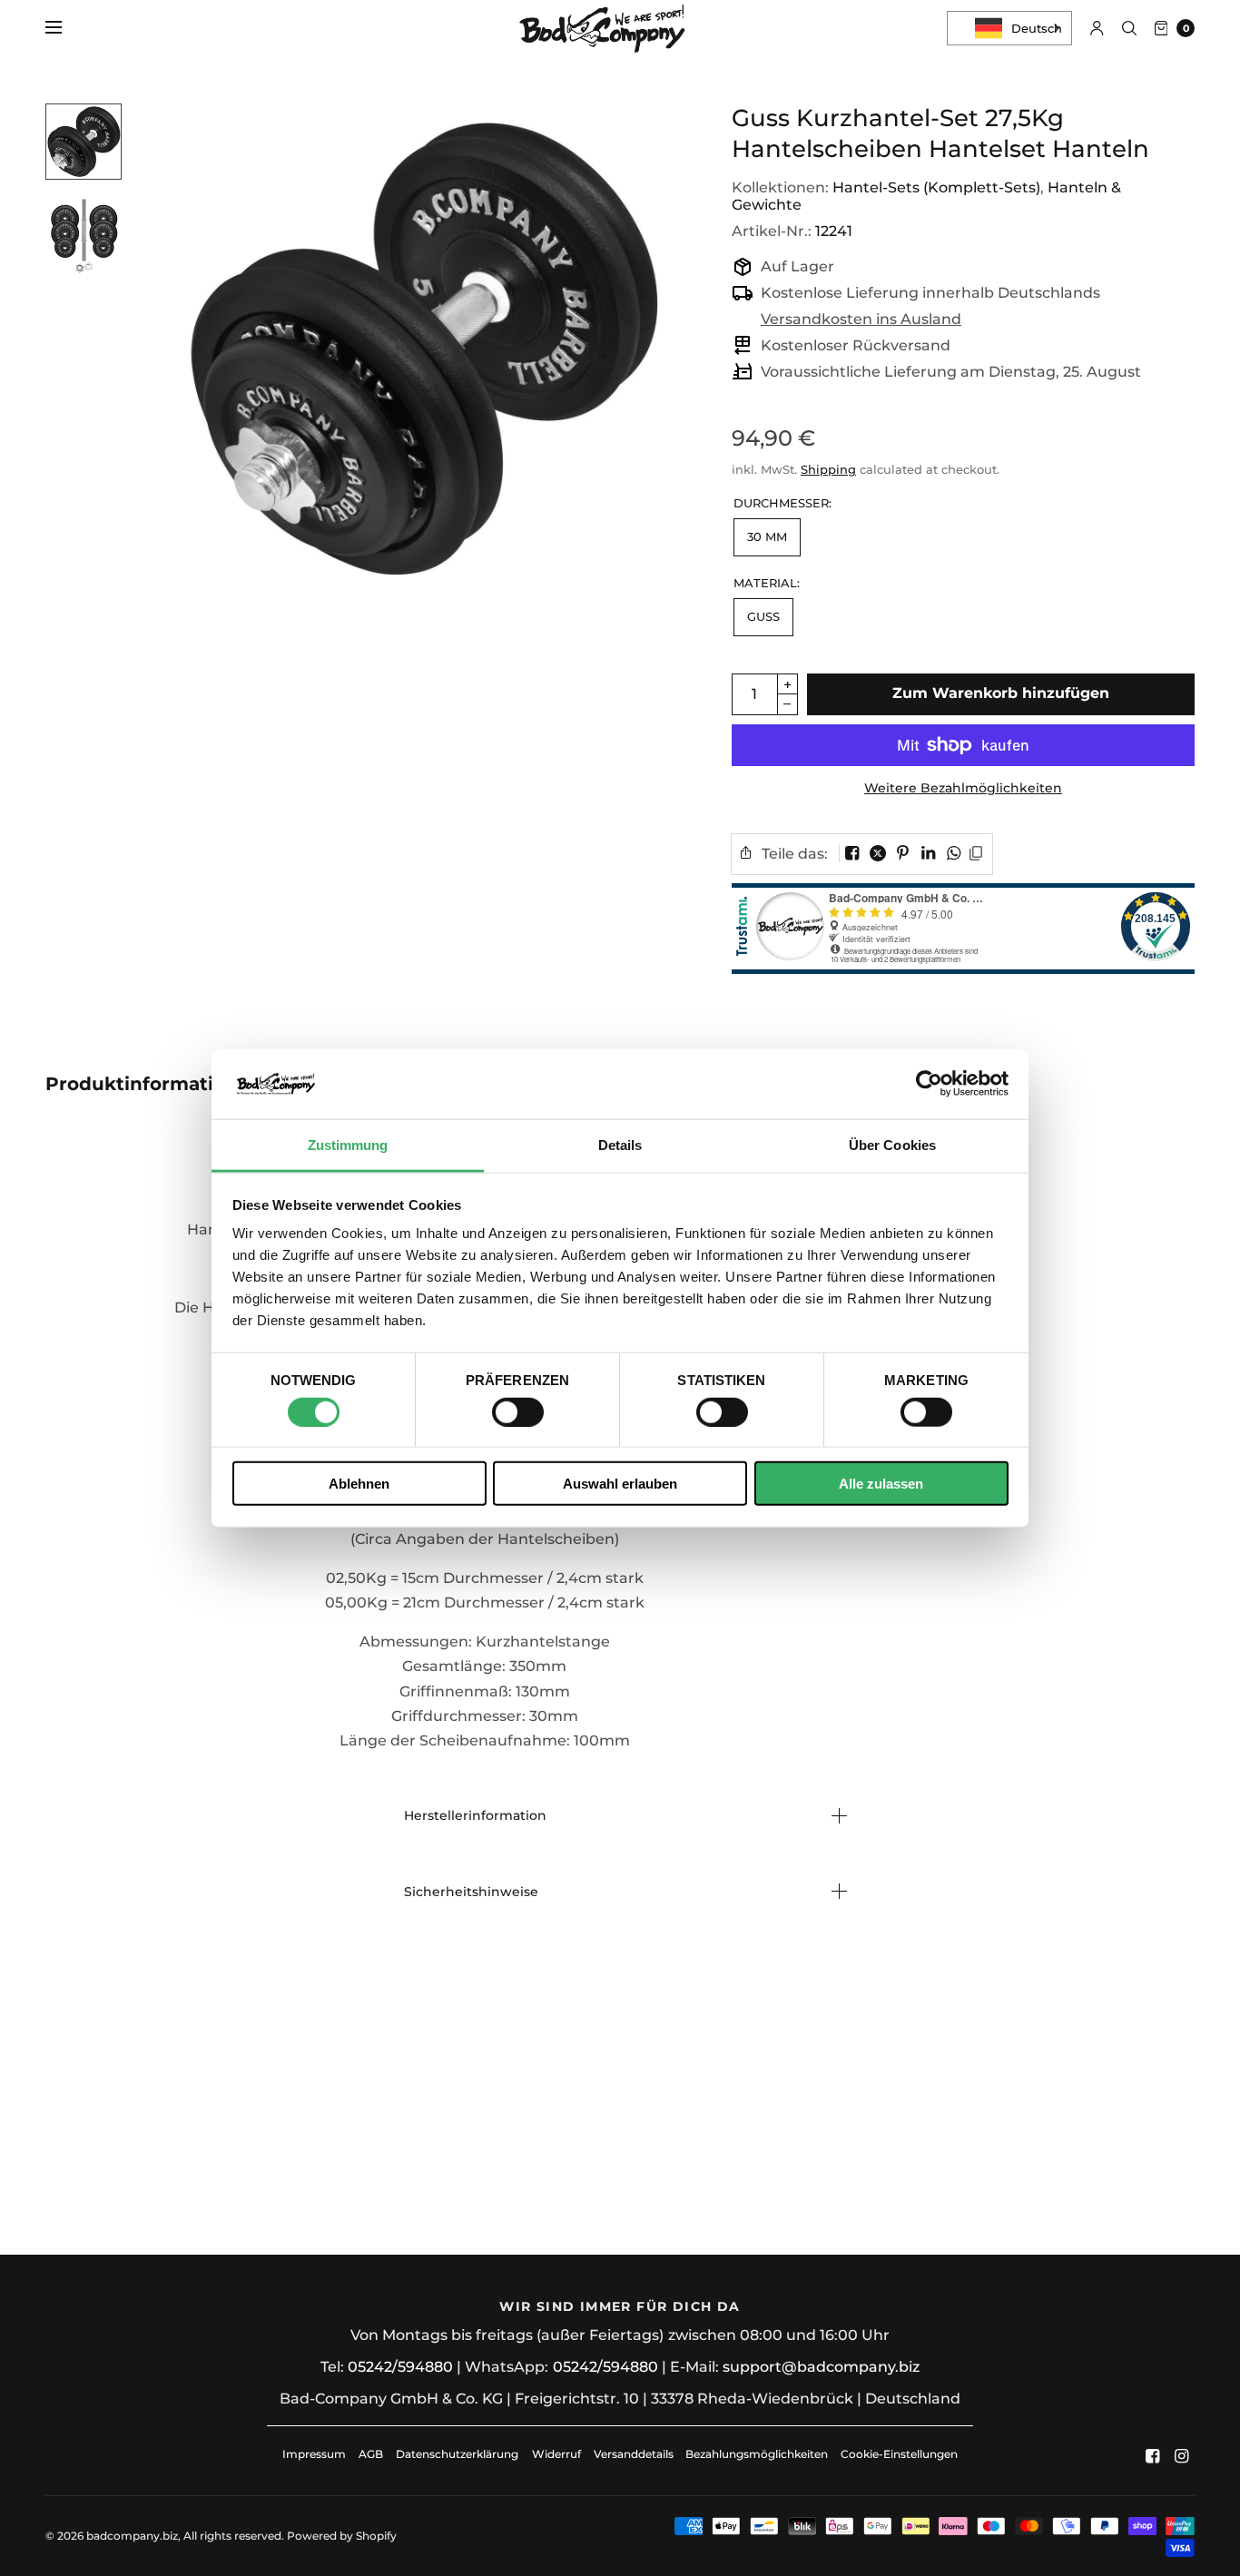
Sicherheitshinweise (471, 1892)
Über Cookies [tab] (892, 1145)
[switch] (518, 1411)
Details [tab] (620, 1145)
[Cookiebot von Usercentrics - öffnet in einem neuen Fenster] (929, 1084)
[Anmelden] (1097, 28)
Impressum (314, 2454)
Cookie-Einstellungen (899, 2454)
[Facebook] (1153, 2456)
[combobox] (1009, 28)
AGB (371, 2454)
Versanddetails (635, 2454)
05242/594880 (400, 2367)
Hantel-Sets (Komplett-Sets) (936, 187)
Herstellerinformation (475, 1815)
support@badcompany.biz (821, 2367)
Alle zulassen (881, 1484)
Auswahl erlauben (620, 1484)
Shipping (828, 469)
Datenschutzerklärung (457, 2454)
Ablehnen (359, 1484)
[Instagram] (1182, 2456)
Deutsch (1037, 28)
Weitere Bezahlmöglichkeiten (963, 788)
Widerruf (556, 2454)
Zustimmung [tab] (348, 1145)
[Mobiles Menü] (65, 28)
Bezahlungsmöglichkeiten (757, 2454)
